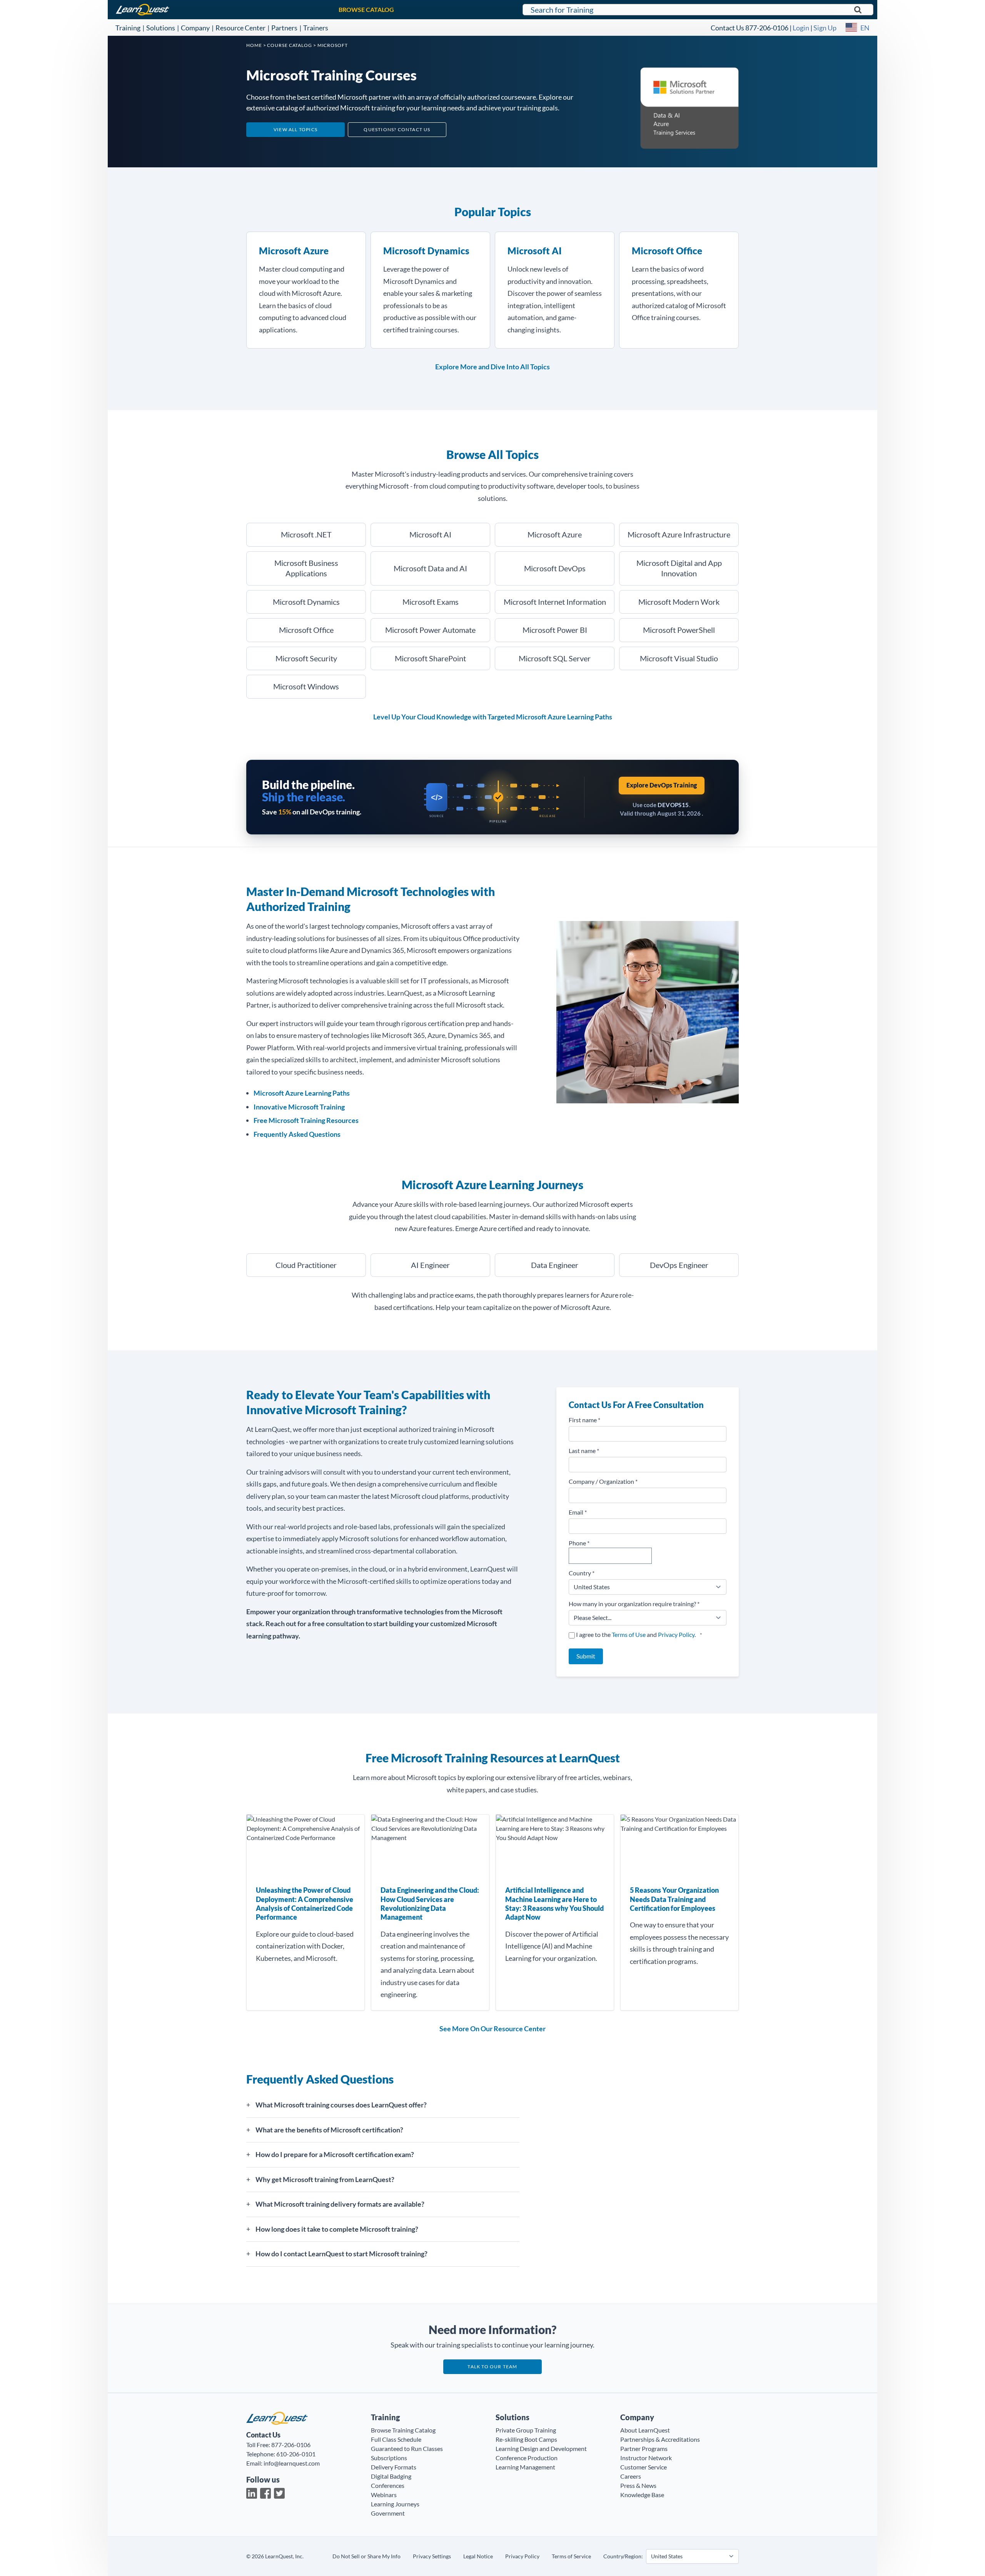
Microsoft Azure (294, 251)
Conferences (388, 2485)
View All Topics (295, 129)
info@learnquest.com (292, 2463)
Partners (284, 28)
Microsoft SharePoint (430, 658)
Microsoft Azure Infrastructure (679, 534)
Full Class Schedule (396, 2439)
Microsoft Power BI (555, 630)
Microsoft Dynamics (426, 251)
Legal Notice (478, 2556)
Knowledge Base (642, 2495)
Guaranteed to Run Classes (407, 2448)
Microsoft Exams (431, 602)
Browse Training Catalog (403, 2430)
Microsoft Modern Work (679, 602)
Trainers (316, 28)
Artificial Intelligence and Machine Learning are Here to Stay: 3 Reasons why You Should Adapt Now (554, 1904)
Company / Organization (603, 1481)
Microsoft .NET (306, 534)
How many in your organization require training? (634, 1604)
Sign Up (825, 28)
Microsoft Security (306, 658)
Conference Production (527, 2458)
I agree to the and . (639, 1634)
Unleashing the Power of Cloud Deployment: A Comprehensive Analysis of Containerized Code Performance (305, 1904)
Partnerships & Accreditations (660, 2439)
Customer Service (644, 2467)
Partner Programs (644, 2448)
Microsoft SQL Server (555, 658)
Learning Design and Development (541, 2448)
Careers (631, 2476)
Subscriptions (389, 2458)
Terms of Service (571, 2556)
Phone (579, 1543)
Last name (584, 1451)
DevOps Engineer (679, 1265)
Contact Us (727, 28)
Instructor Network (646, 2458)
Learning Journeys (395, 2504)
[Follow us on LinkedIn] (252, 2493)
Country (582, 1573)
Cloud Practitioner (306, 1265)
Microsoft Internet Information (555, 602)
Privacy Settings (432, 2556)
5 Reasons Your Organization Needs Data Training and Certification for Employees (674, 1899)
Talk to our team (492, 2367)
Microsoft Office (667, 251)
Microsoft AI (535, 251)
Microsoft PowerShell (679, 630)
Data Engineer (555, 1265)
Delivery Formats (394, 2467)
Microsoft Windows (306, 686)
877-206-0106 (767, 28)
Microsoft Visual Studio (679, 658)
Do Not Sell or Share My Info (366, 2556)
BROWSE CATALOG (366, 9)
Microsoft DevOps (555, 568)
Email (578, 1512)
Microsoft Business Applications (306, 568)
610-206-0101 (296, 2454)
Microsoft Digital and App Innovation (679, 568)
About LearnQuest (645, 2430)
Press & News (638, 2485)
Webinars (384, 2495)
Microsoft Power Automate (430, 630)
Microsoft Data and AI (430, 568)
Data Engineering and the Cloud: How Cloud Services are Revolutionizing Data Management (430, 1904)
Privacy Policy (676, 1634)
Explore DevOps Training (662, 785)
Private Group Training (526, 2430)
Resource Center (240, 28)
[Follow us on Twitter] (279, 2493)
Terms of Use (629, 1634)
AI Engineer (430, 1265)
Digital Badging (391, 2476)
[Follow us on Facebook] (265, 2493)
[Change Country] (851, 28)
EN (865, 28)
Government (388, 2513)
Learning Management (525, 2467)
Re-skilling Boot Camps (526, 2439)
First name (584, 1420)
